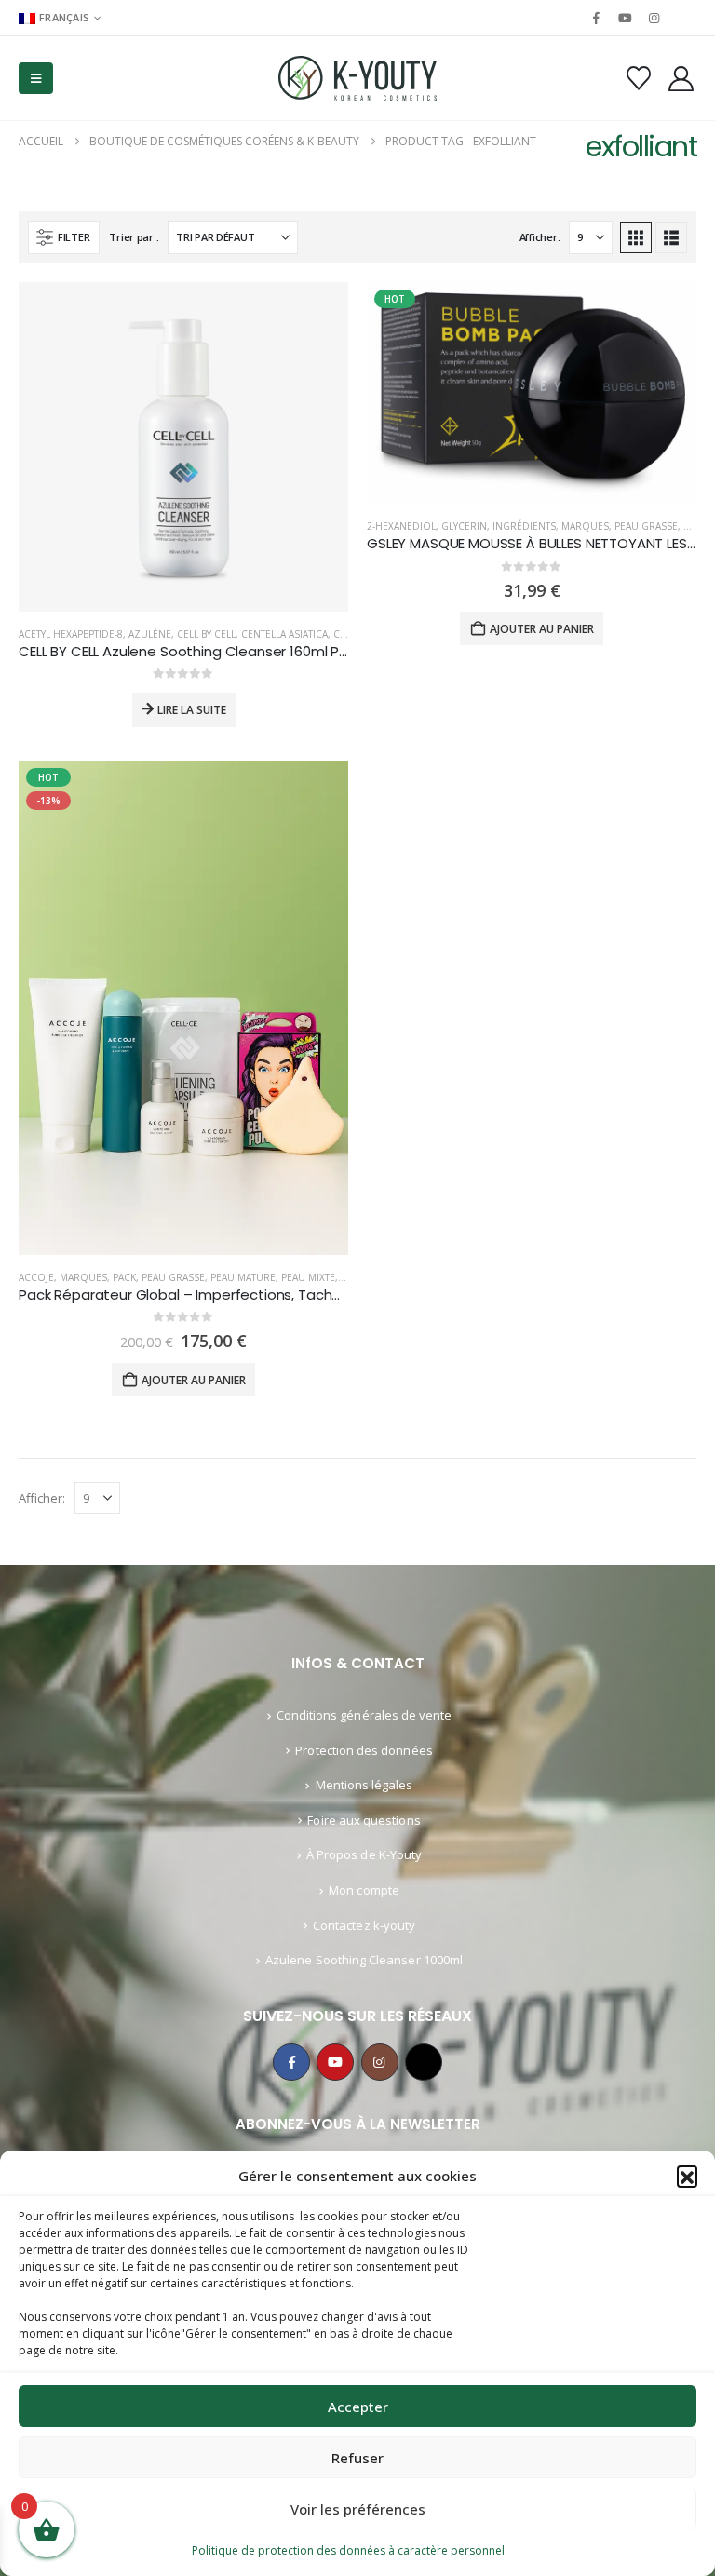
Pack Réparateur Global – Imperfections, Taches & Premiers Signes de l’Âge (275, 1295)
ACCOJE (36, 1277)
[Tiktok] (683, 18)
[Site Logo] (357, 78)
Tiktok (424, 2062)
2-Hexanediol (401, 526)
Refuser (357, 2458)
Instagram (380, 2062)
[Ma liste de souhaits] (638, 78)
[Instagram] (654, 18)
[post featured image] (183, 447)
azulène (150, 634)
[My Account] (681, 79)
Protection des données (364, 1750)
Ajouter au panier (542, 629)
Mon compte (364, 1890)
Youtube (335, 2062)
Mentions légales (364, 1785)
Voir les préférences (358, 2509)
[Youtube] (625, 18)
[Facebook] (596, 18)
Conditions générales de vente (364, 1715)
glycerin (464, 526)
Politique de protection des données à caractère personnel (348, 2550)
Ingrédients (524, 526)
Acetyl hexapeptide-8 (71, 634)
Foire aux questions (364, 1820)
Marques (585, 526)
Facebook (291, 2062)
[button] (687, 2176)
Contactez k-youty (364, 1925)
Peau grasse (646, 526)
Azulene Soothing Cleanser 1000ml (364, 1960)
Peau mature (243, 1277)
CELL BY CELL (206, 634)
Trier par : (134, 237)
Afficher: (540, 237)
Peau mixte (308, 1277)
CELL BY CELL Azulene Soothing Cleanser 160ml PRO (189, 651)
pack (124, 1277)
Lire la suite (192, 710)
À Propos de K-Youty (364, 1854)
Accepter (358, 2407)
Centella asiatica (284, 634)
